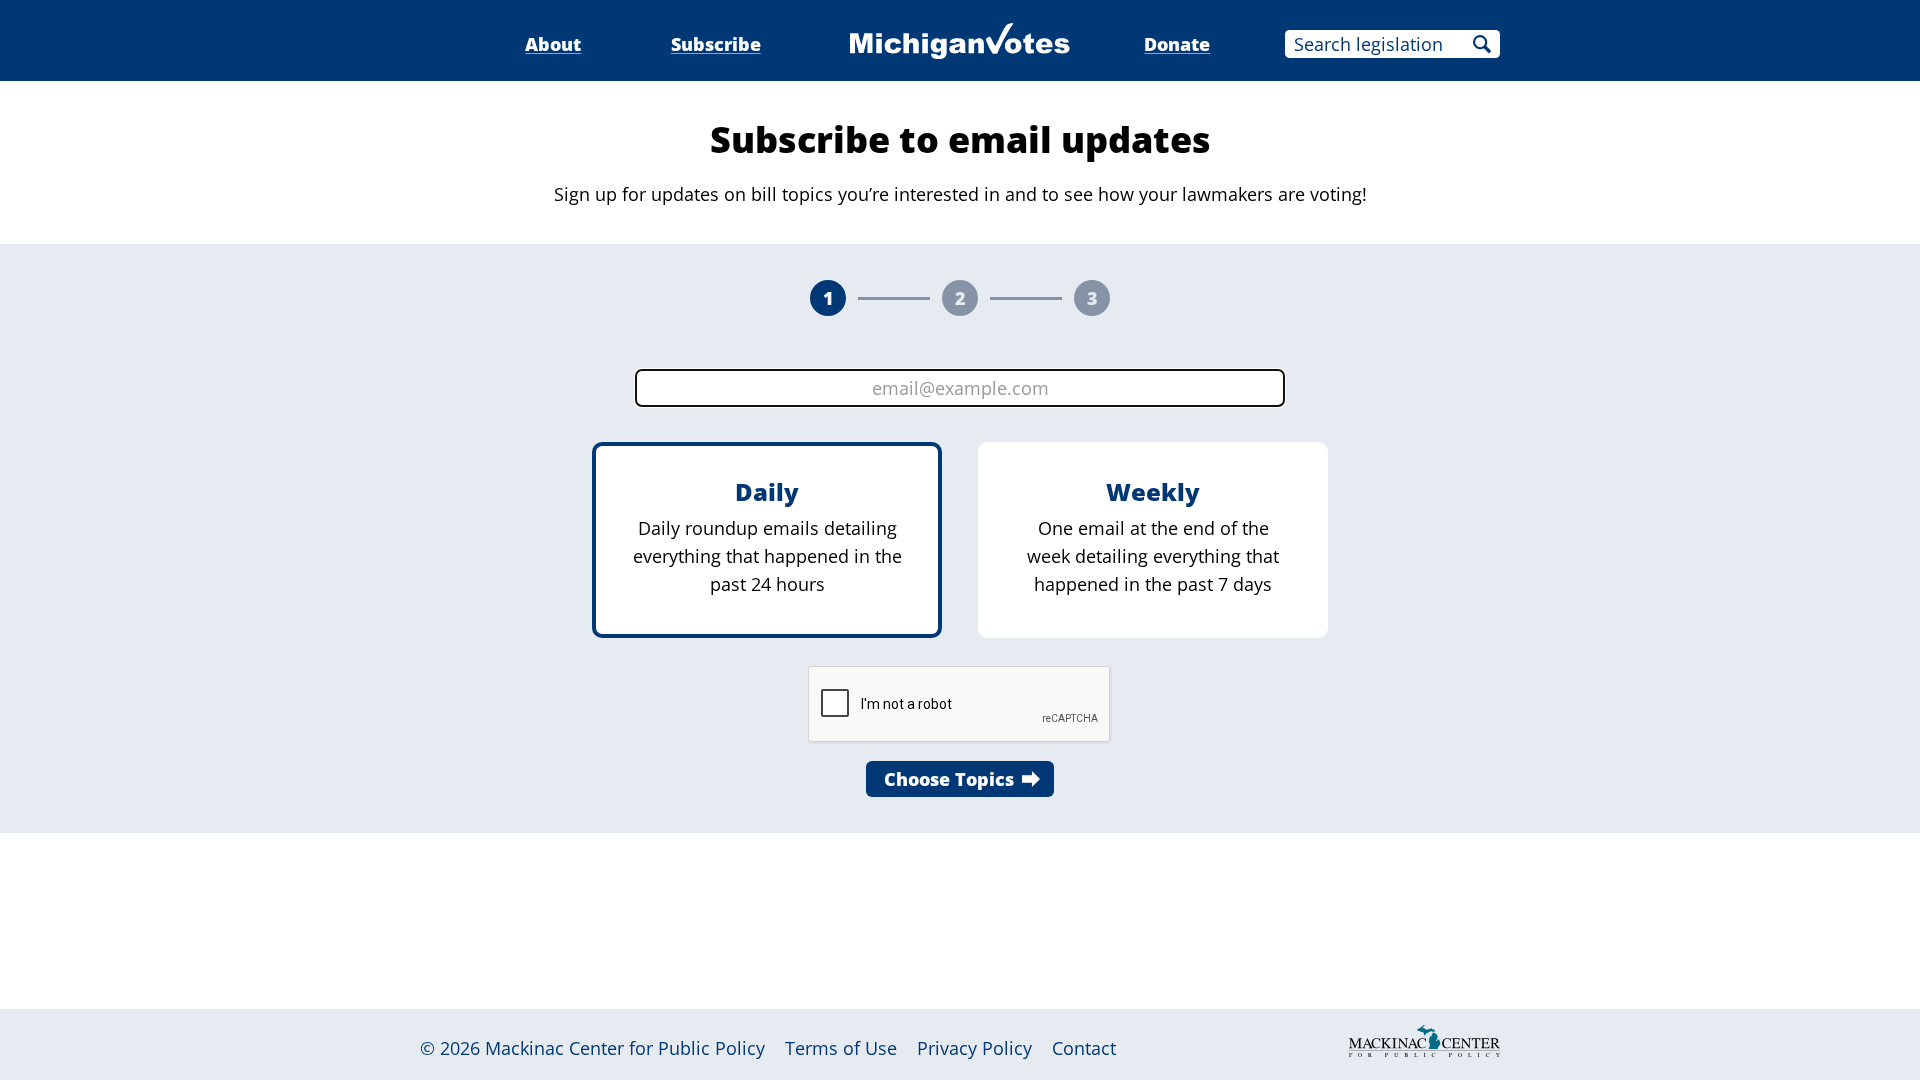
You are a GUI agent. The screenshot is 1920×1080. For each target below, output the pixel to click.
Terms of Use (841, 1048)
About (553, 44)
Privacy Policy (974, 1048)
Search (1482, 44)
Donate (1177, 44)
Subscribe (716, 44)
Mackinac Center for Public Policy (625, 1048)
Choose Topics (949, 779)
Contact (1084, 1048)
